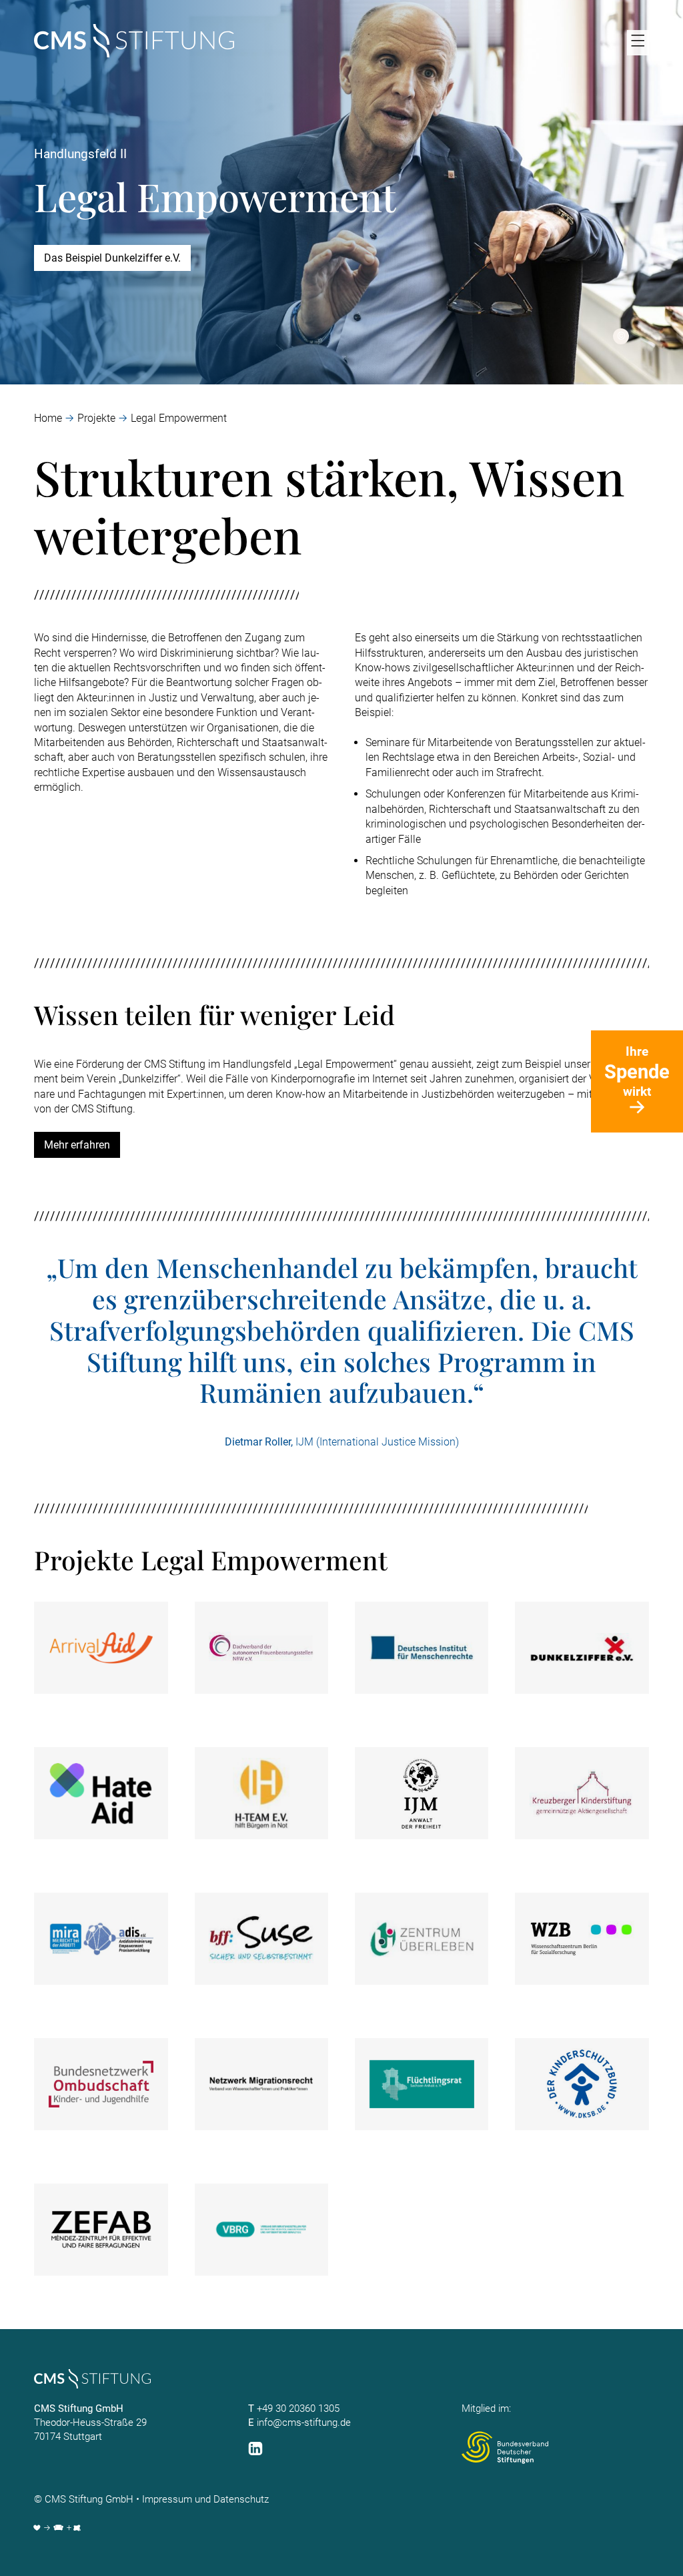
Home (48, 418)
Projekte (96, 418)
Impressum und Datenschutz (205, 2499)
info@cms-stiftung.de (304, 2423)
